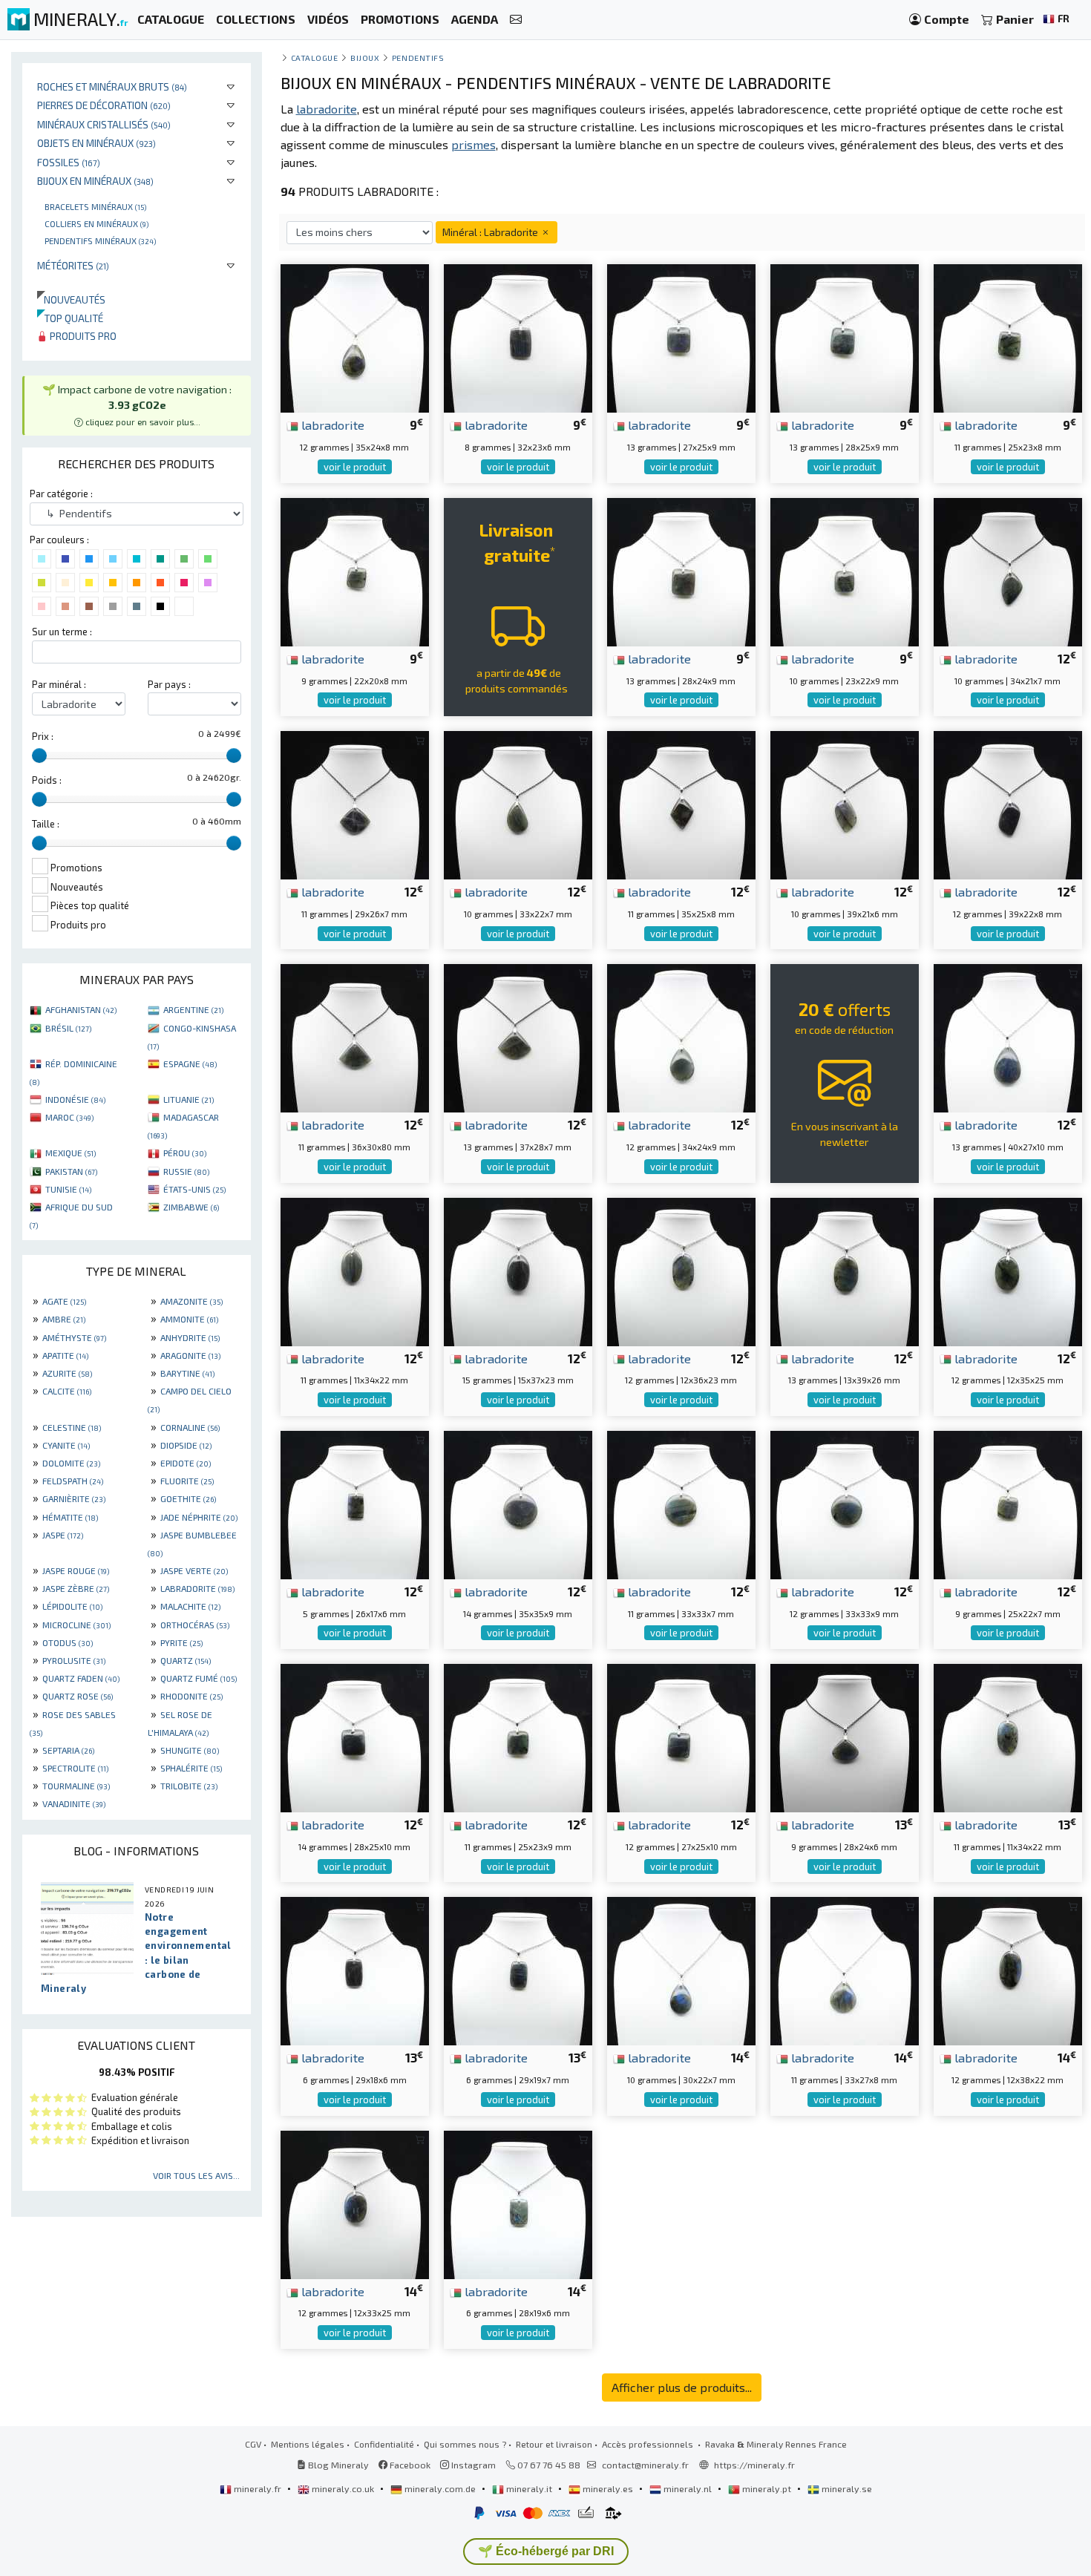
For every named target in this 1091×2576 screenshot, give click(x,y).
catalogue (315, 58)
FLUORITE (187, 1481)
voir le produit (355, 467)
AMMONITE (189, 1319)
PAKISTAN (71, 1171)
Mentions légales (308, 2444)
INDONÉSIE (75, 1099)
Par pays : (169, 684)
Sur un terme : (62, 632)
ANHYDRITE (190, 1337)
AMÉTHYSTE (74, 1337)
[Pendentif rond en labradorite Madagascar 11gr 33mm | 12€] (681, 1503)
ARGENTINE (193, 1009)
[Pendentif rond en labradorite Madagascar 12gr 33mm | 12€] (845, 1503)
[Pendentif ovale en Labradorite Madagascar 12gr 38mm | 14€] (1008, 1969)
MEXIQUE (71, 1153)
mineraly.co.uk (343, 2488)
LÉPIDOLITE (72, 1606)
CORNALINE (190, 1427)
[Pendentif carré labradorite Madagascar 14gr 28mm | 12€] (355, 1736)
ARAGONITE (190, 1355)
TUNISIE (68, 1189)
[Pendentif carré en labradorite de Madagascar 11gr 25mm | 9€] (1008, 337)
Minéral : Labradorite (491, 232)
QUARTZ (186, 1660)
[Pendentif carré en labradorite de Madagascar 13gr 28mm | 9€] (681, 570)
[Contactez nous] (516, 20)
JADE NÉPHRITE (199, 1517)
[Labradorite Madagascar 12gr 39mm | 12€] (1008, 803)
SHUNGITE (190, 1750)
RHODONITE (191, 1696)
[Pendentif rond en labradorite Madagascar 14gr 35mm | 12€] (518, 1503)
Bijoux (365, 58)
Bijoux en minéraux (95, 181)
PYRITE (181, 1642)
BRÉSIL (68, 1028)
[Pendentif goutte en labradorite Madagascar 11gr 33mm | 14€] (845, 1969)
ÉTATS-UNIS (194, 1189)
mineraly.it (529, 2488)
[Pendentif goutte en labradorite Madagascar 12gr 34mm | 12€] (681, 1036)
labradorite (331, 425)
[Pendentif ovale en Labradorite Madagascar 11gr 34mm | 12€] (355, 1269)
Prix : (43, 736)
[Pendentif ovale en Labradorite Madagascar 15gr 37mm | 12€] (518, 1269)
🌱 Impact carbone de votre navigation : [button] (137, 405)
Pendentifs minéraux (100, 240)
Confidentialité (384, 2444)
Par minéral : (59, 684)
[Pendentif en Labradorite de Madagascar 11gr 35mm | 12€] (681, 803)
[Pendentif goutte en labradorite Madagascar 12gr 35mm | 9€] (355, 337)
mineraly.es (608, 2488)
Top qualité (70, 318)
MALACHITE (190, 1606)
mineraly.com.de (440, 2488)
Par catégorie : (61, 494)
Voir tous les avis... (196, 2175)
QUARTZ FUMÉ (199, 1678)
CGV (253, 2444)
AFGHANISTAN (81, 1009)
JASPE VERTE (194, 1570)
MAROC (69, 1117)
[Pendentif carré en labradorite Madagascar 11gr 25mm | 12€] (518, 1736)
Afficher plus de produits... (682, 2387)
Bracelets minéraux (95, 206)
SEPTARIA (68, 1750)
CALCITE (67, 1391)
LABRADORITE (197, 1588)
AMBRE (64, 1319)
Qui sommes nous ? (465, 2444)
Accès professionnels (649, 2444)
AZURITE (67, 1373)
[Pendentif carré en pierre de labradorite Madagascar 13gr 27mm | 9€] (681, 337)
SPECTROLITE (75, 1768)
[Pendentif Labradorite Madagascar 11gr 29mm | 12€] (355, 803)
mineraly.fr (258, 2488)
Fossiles (69, 162)
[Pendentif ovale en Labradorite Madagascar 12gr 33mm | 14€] (355, 2203)
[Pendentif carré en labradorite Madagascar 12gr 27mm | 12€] (681, 1736)
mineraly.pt (767, 2488)
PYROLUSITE (74, 1660)
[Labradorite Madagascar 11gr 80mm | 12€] (355, 1036)
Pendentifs (418, 58)
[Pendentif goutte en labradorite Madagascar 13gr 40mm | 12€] (1008, 1036)
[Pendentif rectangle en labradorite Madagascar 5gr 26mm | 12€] (355, 1503)
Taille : (46, 824)
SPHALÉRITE (191, 1768)
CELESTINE (72, 1427)
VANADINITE (74, 1803)
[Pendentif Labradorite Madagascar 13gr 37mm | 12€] (518, 1036)
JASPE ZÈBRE (76, 1588)
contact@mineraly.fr (645, 2465)
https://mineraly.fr (754, 2465)
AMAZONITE (191, 1301)
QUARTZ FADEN (81, 1678)
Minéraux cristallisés (104, 124)
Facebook (409, 2465)
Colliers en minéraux (96, 223)
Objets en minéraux (96, 143)
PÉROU (185, 1153)
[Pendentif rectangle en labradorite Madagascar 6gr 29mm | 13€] (355, 1969)
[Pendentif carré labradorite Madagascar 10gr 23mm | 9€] (845, 570)
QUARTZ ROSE (78, 1696)
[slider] (39, 756)
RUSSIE (186, 1171)
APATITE (65, 1355)
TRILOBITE (189, 1786)
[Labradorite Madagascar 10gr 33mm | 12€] (518, 803)
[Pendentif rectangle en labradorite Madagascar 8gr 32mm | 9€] (518, 337)
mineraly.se (846, 2488)
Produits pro (82, 336)
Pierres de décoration (104, 105)
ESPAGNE (190, 1063)
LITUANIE (189, 1099)
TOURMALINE (76, 1786)
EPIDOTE (186, 1463)
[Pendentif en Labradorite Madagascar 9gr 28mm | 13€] (845, 1736)
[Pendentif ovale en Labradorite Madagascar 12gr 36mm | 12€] (681, 1269)
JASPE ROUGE (76, 1570)
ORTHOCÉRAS (195, 1625)
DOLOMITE (71, 1463)
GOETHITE (188, 1498)
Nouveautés (71, 299)
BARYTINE (187, 1373)
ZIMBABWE (191, 1207)
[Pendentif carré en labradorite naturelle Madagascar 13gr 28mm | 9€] (845, 337)
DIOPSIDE (186, 1445)
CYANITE (66, 1445)
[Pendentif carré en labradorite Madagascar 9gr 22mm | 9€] (355, 570)
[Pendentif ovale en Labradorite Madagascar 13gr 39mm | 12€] (845, 1269)
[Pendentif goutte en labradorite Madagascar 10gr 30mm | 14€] (681, 1969)
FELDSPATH (73, 1481)
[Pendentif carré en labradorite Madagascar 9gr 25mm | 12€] (1008, 1503)
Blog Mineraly (337, 2465)
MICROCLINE (76, 1625)
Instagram (472, 2465)
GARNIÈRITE (74, 1498)
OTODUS (68, 1642)
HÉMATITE (70, 1517)
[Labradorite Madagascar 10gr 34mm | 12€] (1008, 570)
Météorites (73, 265)
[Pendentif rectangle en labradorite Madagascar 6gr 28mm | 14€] (518, 2203)
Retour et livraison (554, 2444)
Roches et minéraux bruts (112, 86)
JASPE (63, 1535)
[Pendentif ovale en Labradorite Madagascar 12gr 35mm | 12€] (1008, 1269)
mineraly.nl (688, 2488)
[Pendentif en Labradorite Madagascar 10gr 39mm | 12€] (845, 803)
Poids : (47, 780)
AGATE (64, 1301)
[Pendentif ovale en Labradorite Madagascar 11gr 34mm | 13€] (1008, 1736)
